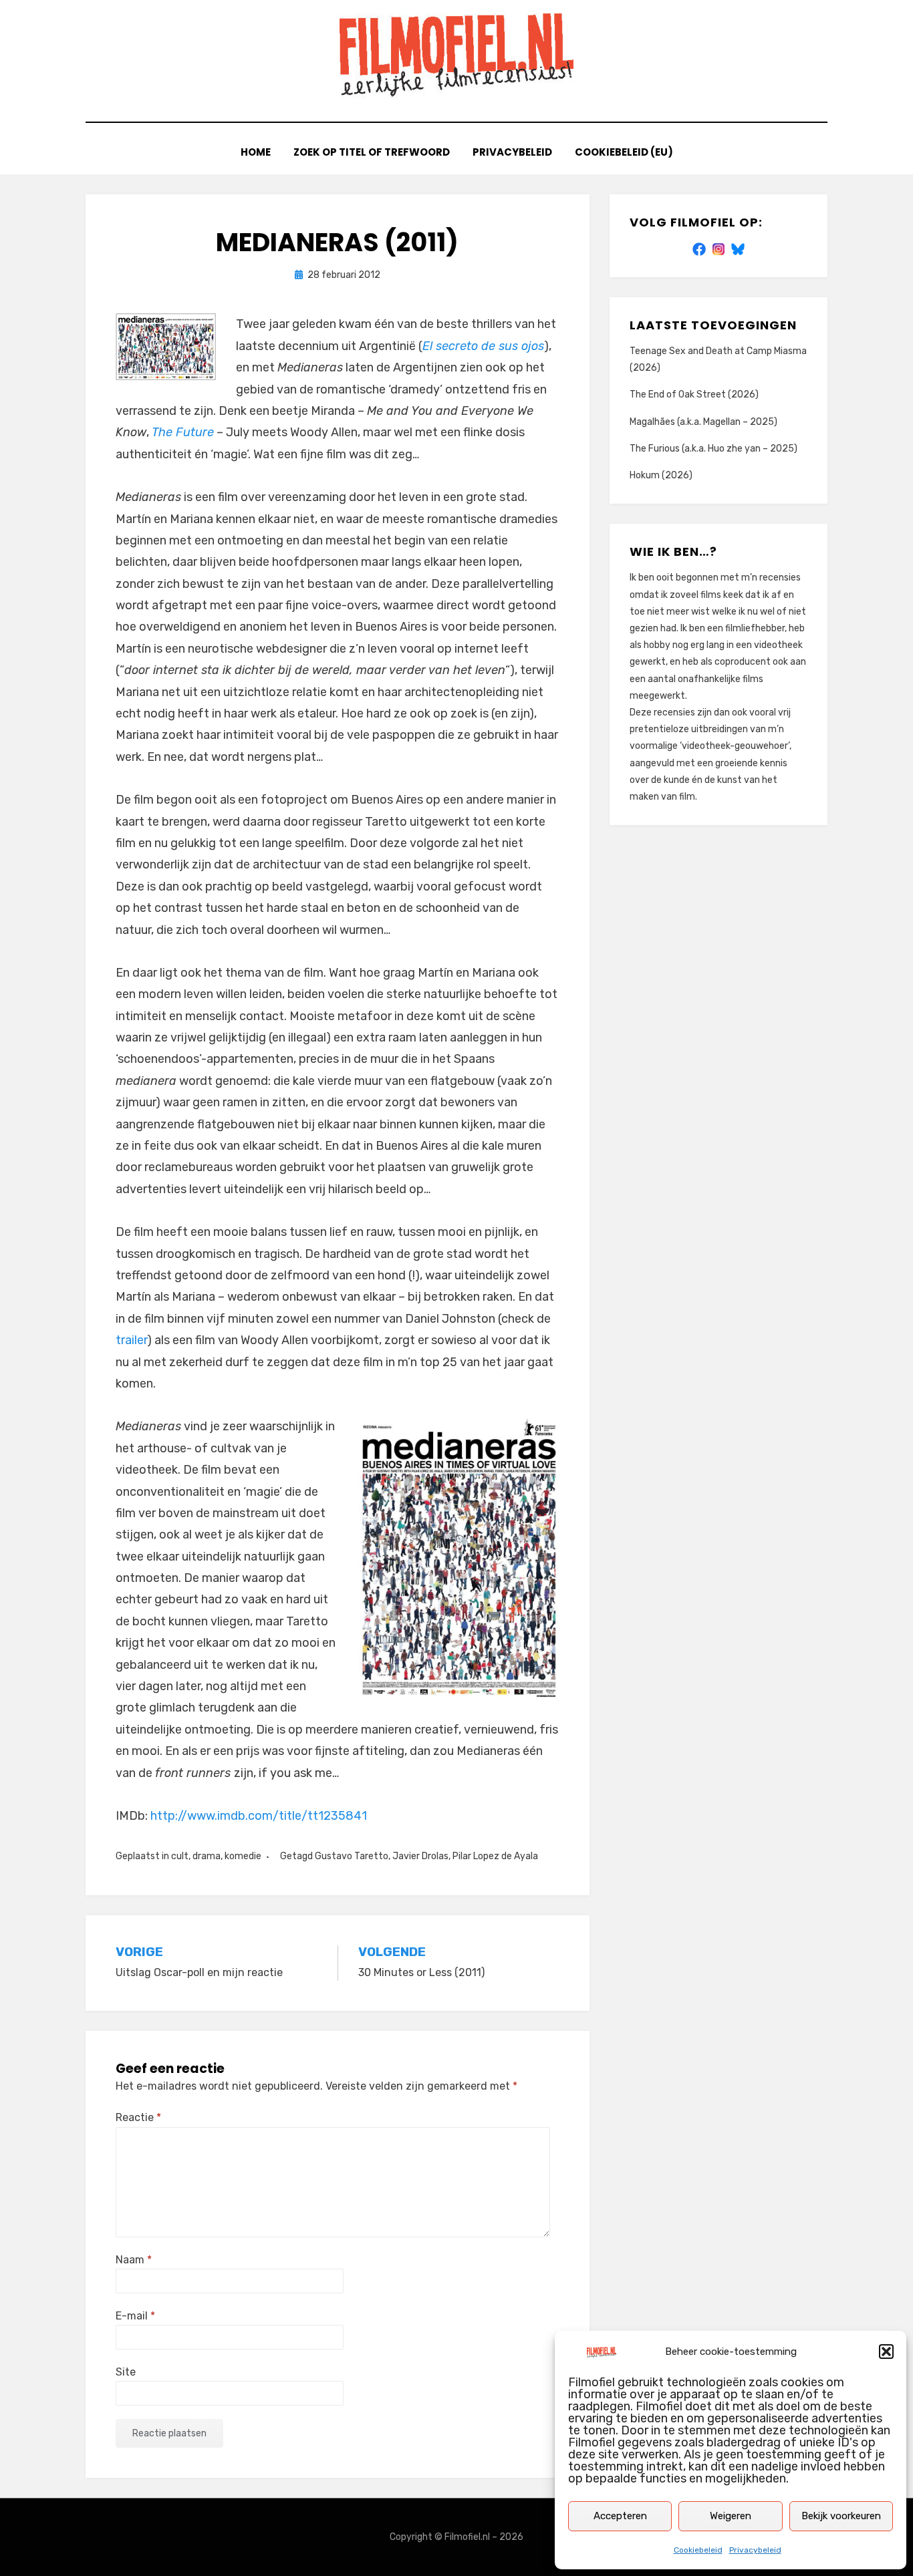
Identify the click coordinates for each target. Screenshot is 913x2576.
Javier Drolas (420, 1856)
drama (207, 1856)
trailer (131, 1340)
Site (126, 2372)
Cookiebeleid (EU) (624, 152)
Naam (134, 2260)
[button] (886, 2352)
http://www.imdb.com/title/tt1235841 (259, 1816)
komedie (243, 1856)
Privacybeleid (755, 2550)
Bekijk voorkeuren (841, 2516)
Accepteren (620, 2516)
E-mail (135, 2316)
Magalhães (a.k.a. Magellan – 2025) (703, 422)
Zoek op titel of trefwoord (372, 152)
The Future (183, 432)
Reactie (138, 2117)
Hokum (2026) (661, 475)
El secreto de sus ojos (483, 346)
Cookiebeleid (698, 2550)
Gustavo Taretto (352, 1856)
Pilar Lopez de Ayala (495, 1856)
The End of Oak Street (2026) (694, 394)
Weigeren (731, 2516)
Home (256, 152)
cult (180, 1856)
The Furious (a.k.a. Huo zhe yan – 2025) (713, 449)
